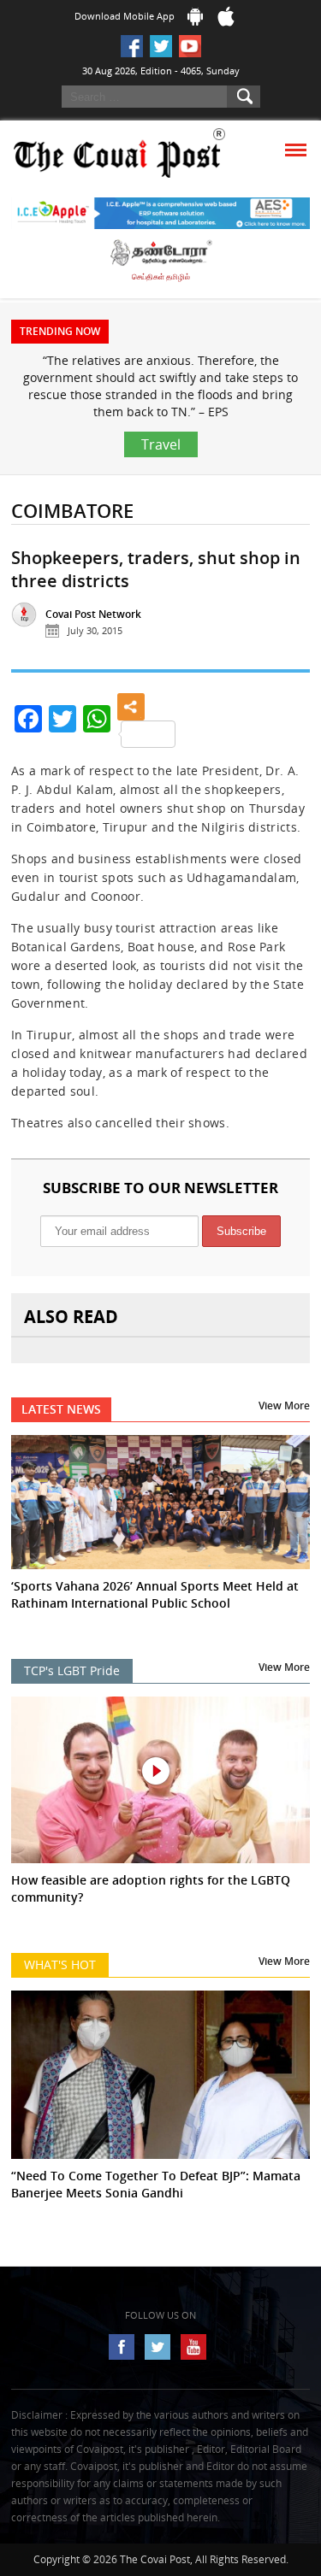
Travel (161, 444)
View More (284, 1406)
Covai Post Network (93, 614)
